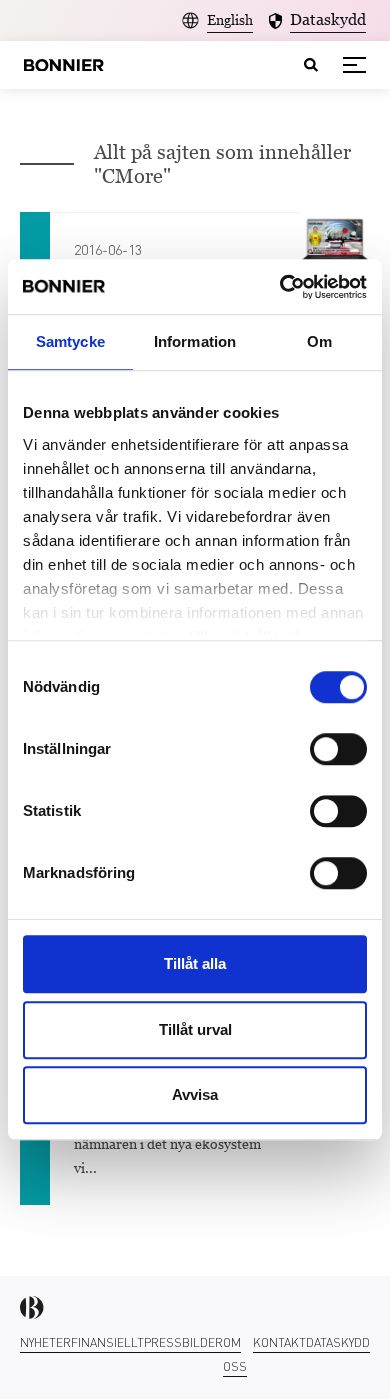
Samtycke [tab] (70, 341)
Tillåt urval (195, 1029)
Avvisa (195, 1094)
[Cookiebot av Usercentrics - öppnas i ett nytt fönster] (280, 287)
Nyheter (45, 1342)
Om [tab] (319, 341)
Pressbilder (183, 1342)
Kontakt (279, 1342)
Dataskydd (338, 1342)
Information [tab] (195, 341)
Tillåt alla (195, 963)
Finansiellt (107, 1342)
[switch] (338, 749)
